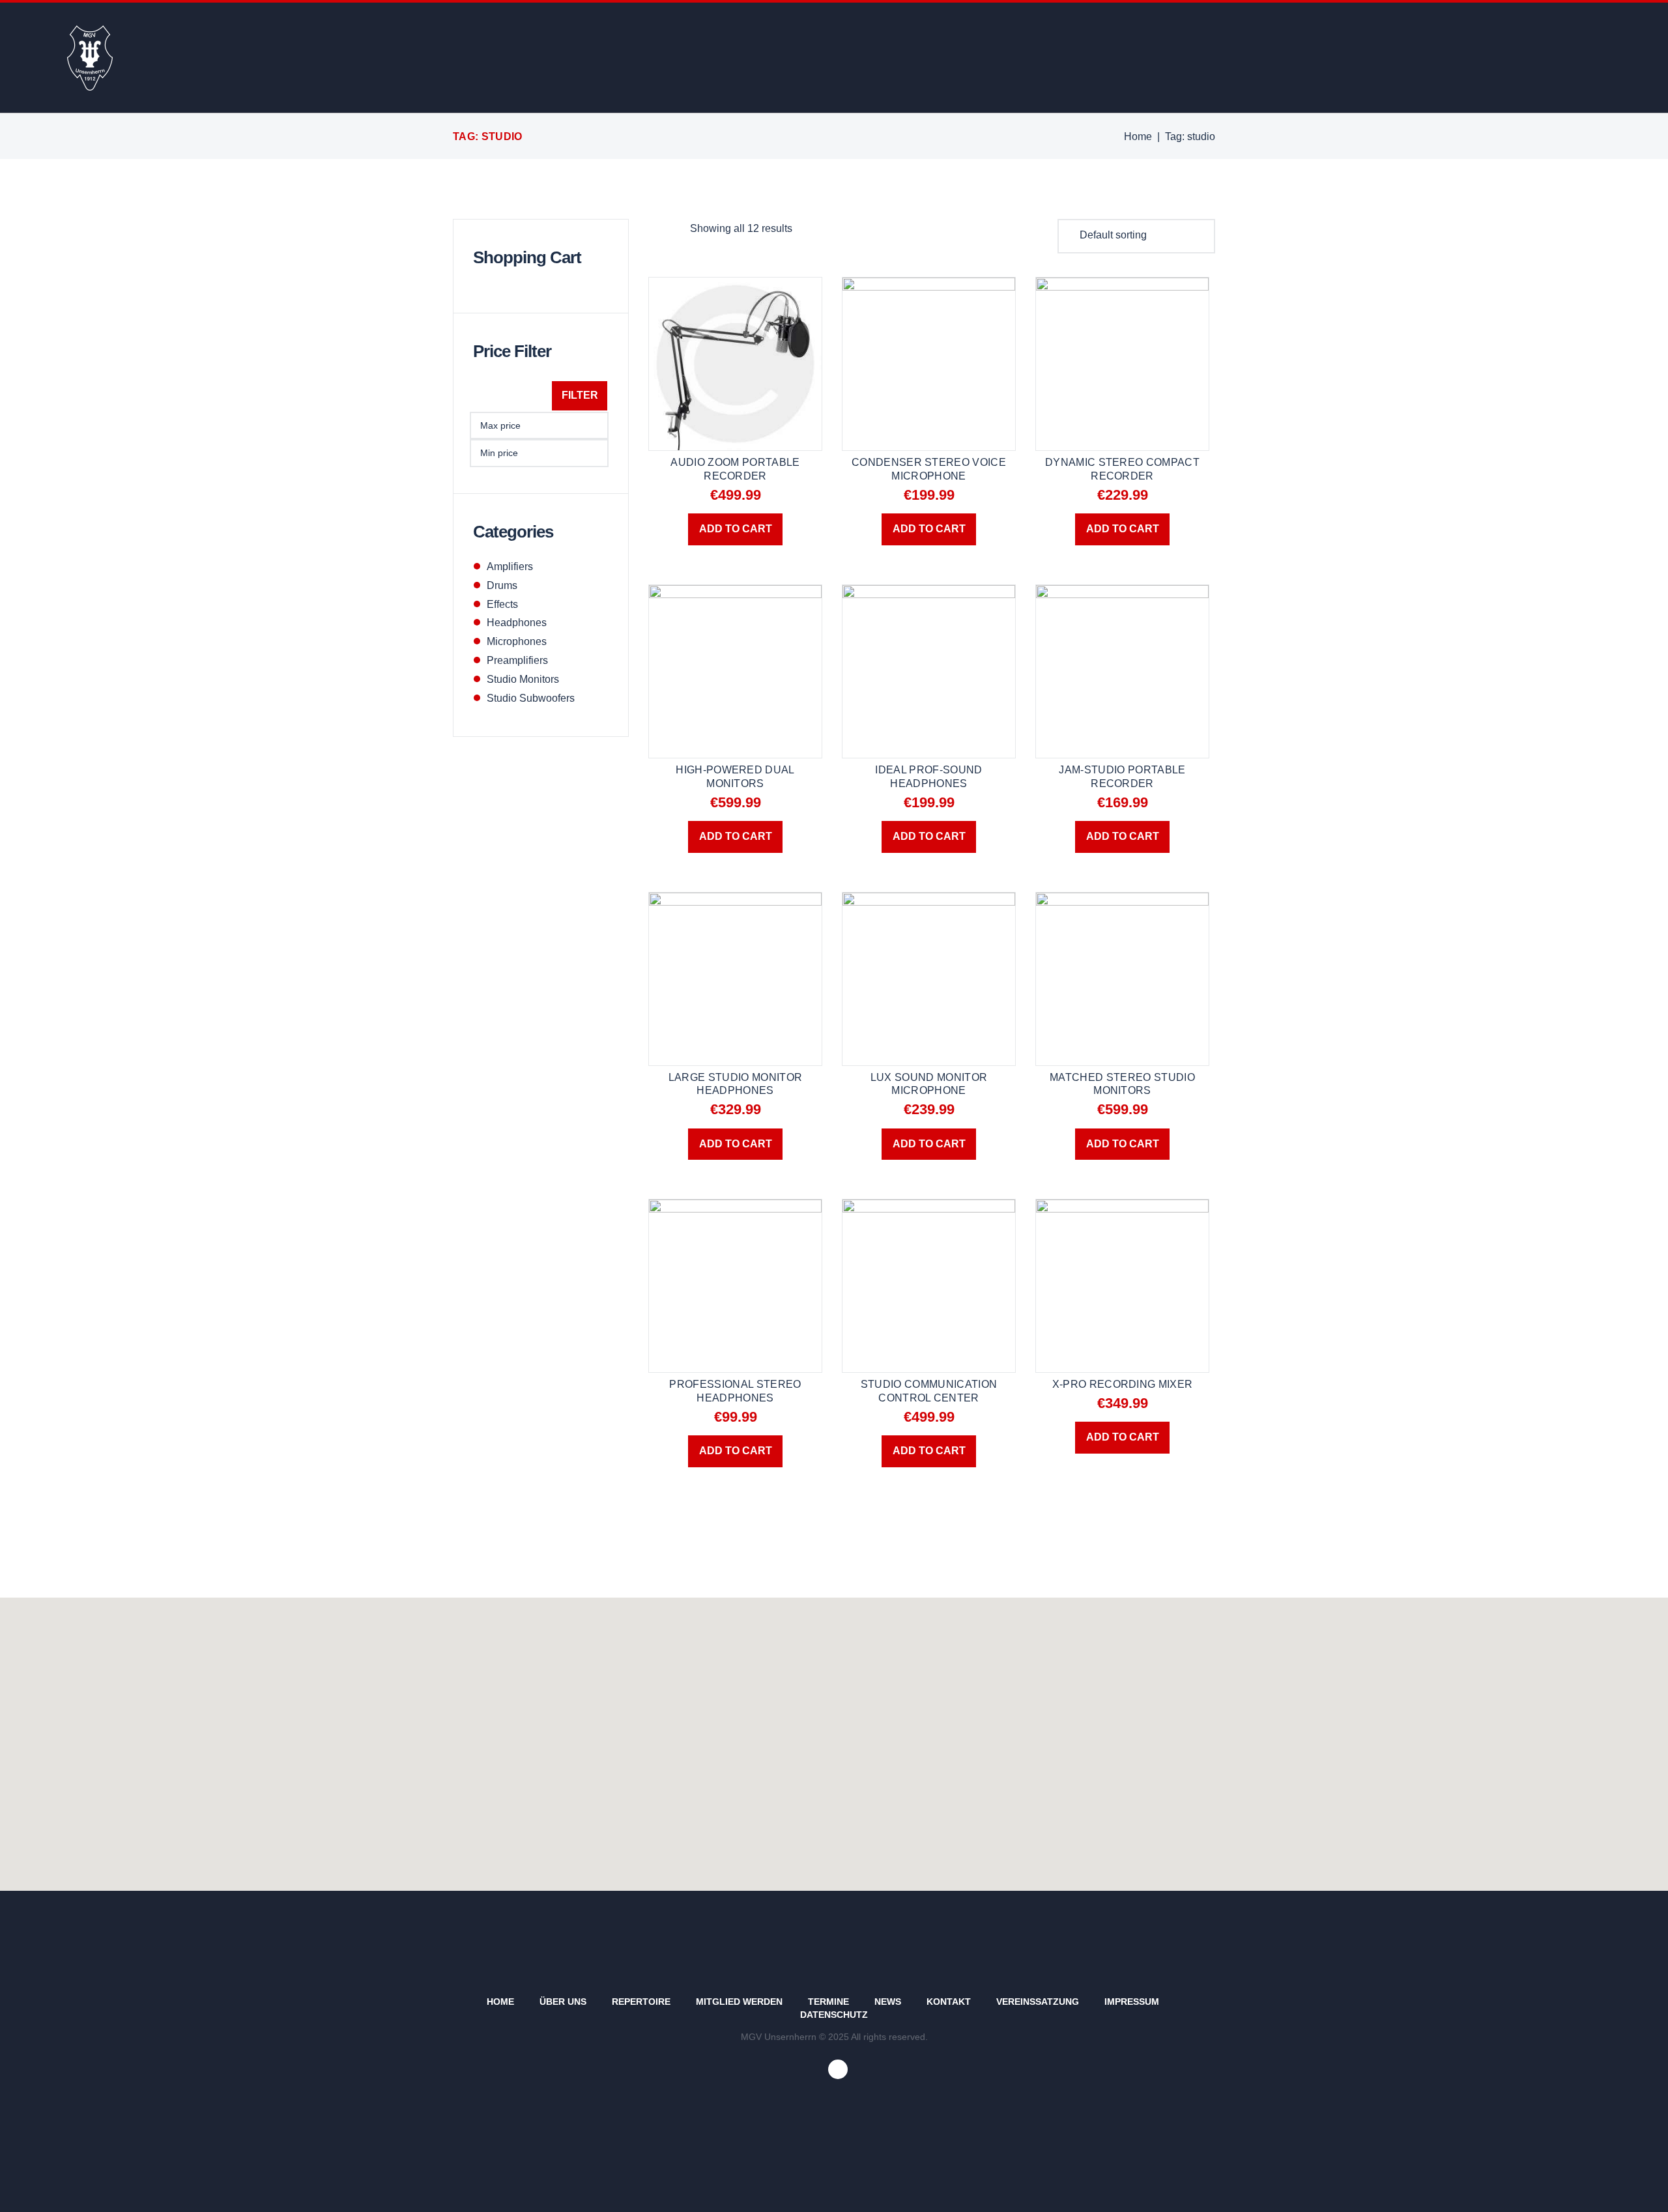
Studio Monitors (523, 679)
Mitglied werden (739, 2002)
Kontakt (949, 2002)
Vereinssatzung (1038, 2002)
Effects (502, 604)
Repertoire (641, 2002)
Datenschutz (834, 2015)
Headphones (517, 623)
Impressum (1132, 2002)
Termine (828, 2002)
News (888, 2002)
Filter (580, 395)
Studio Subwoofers (531, 698)
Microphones (517, 641)
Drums (502, 585)
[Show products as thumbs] (655, 228)
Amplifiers (510, 567)
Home (1138, 136)
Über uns (563, 2002)
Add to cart (736, 529)
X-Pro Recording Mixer (1123, 1384)
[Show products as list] (678, 228)
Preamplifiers (517, 660)
